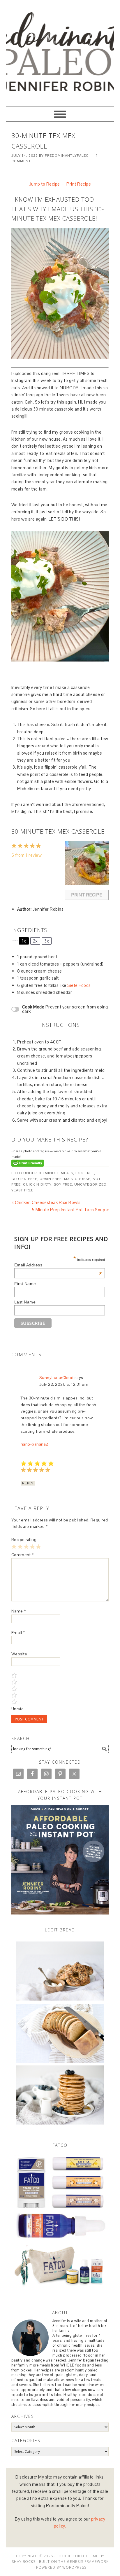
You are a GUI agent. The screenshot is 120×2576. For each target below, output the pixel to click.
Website (19, 1654)
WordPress (74, 2567)
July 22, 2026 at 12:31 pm (64, 1384)
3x (47, 941)
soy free (63, 1184)
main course (77, 1179)
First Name (25, 1284)
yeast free (22, 1190)
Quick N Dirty (37, 1184)
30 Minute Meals (56, 1173)
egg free (85, 1173)
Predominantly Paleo (60, 30)
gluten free (24, 1179)
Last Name (25, 1302)
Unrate (18, 1709)
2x (35, 941)
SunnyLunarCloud (57, 1378)
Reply (28, 1483)
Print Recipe (79, 184)
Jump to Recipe (45, 184)
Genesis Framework (88, 2562)
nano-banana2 (35, 1444)
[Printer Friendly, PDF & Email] (28, 1163)
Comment (23, 1555)
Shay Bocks (24, 2562)
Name (19, 1611)
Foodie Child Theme (77, 2556)
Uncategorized (90, 1184)
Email (18, 1633)
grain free (51, 1179)
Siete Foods (79, 985)
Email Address (58, 1265)
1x (24, 941)
